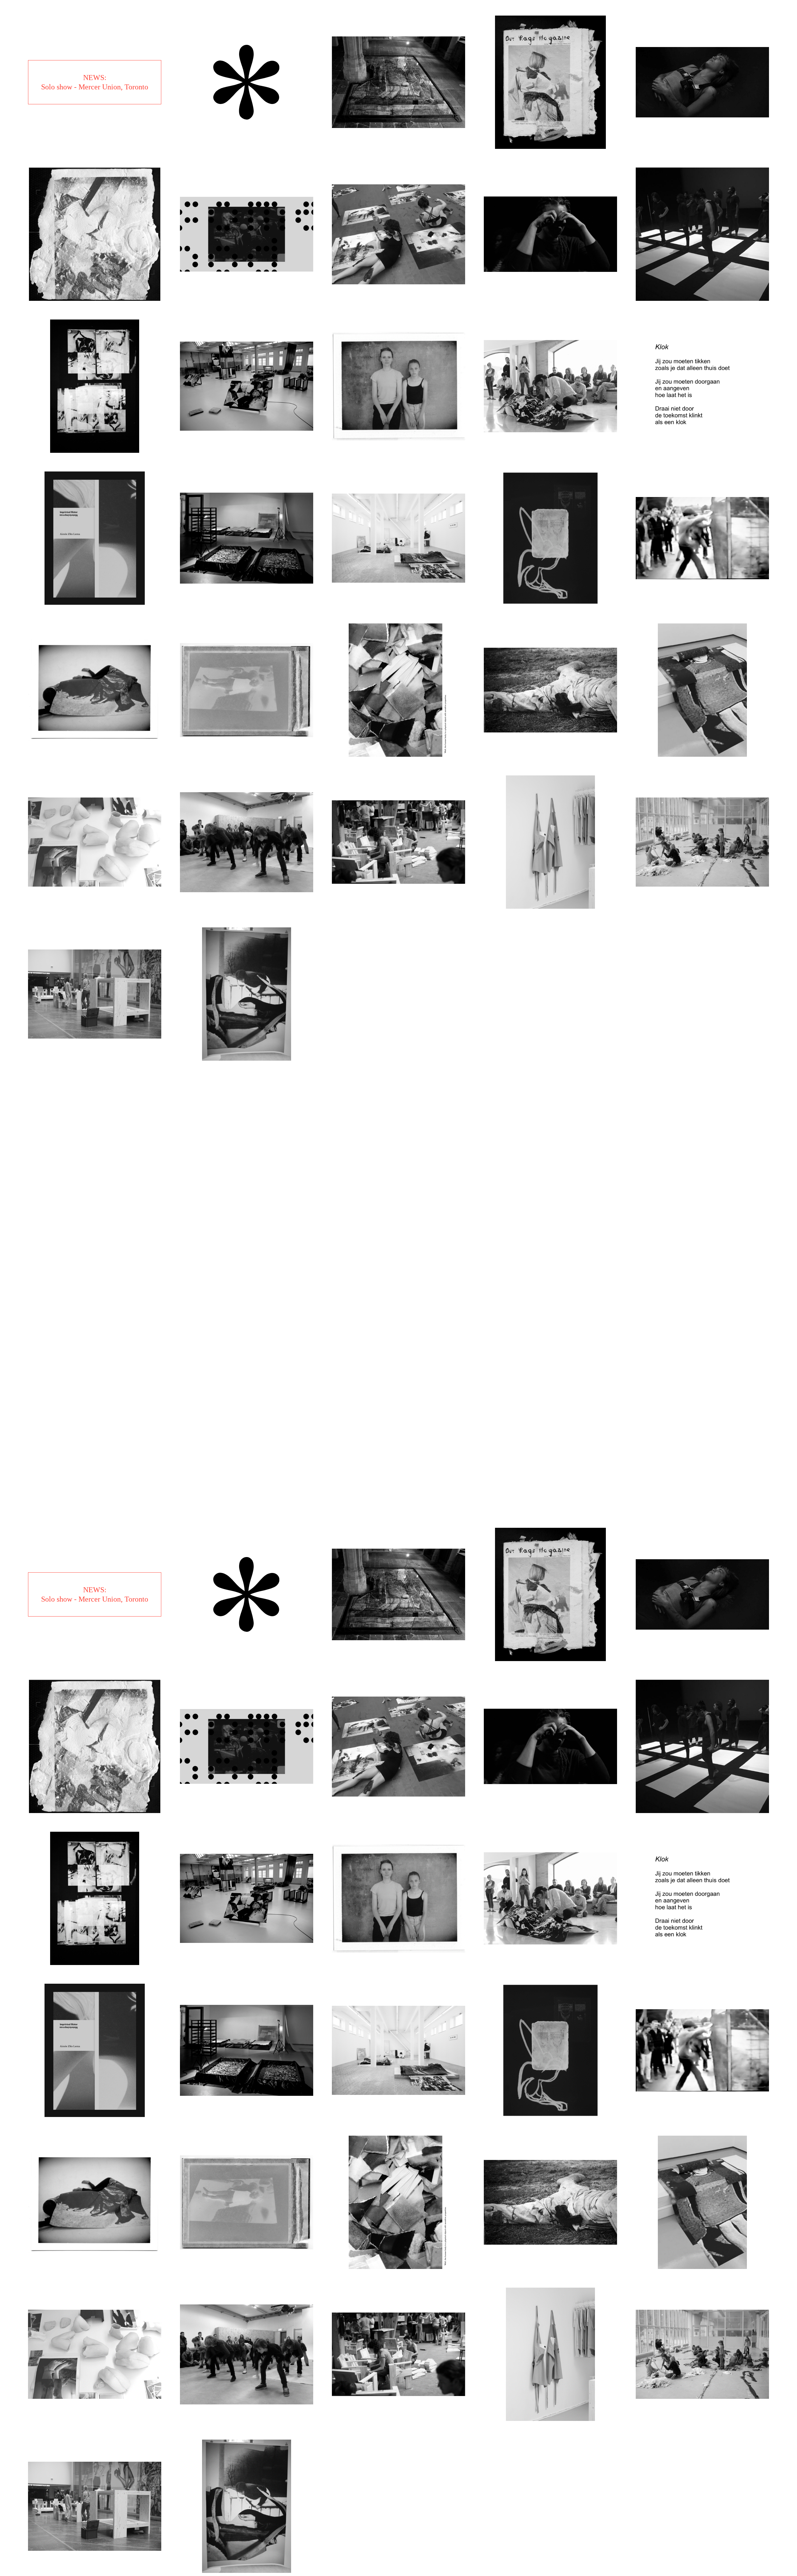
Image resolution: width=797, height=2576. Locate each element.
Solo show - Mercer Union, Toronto (95, 87)
